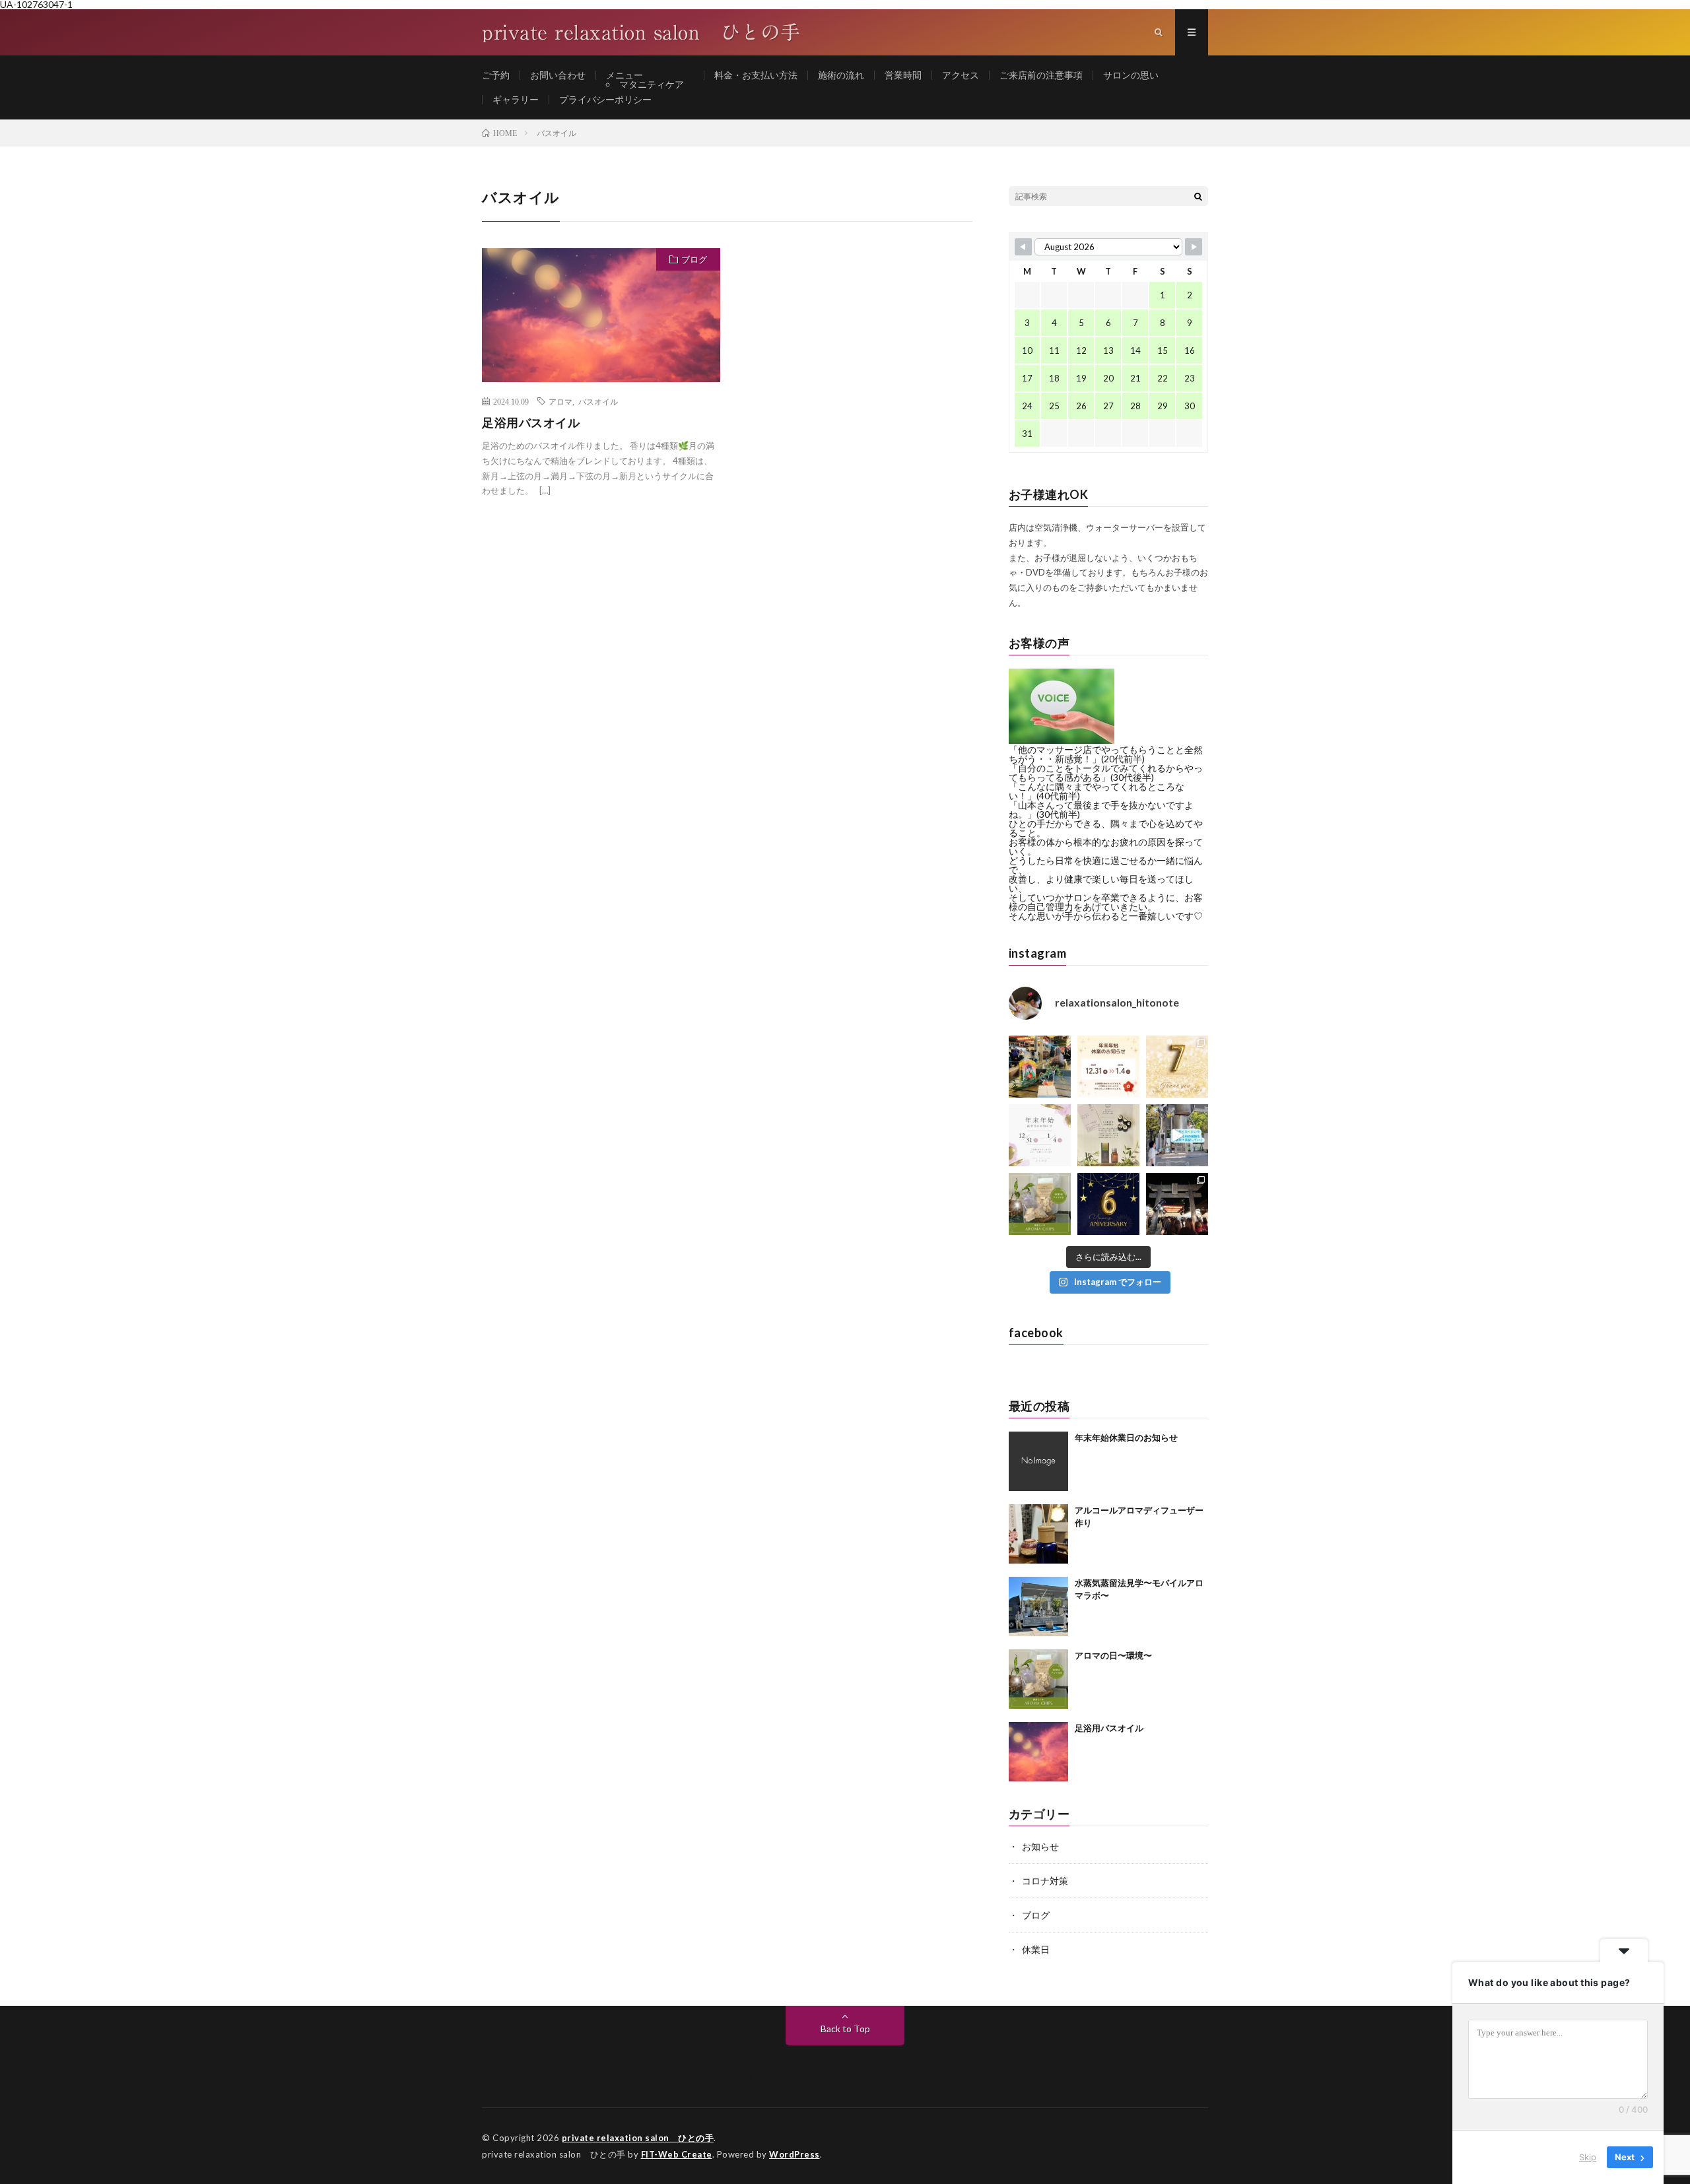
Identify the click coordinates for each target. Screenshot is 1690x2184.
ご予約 (496, 75)
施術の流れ (841, 75)
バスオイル (598, 401)
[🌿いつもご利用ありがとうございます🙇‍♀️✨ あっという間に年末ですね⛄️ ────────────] (1108, 1067)
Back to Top (845, 2029)
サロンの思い (1131, 75)
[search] (1198, 196)
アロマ (560, 401)
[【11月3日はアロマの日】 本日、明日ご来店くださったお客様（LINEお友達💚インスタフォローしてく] (1040, 1204)
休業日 (1036, 1949)
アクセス (961, 75)
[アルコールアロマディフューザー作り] (1038, 1534)
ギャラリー (516, 99)
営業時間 (903, 75)
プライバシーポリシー (605, 99)
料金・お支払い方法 (756, 75)
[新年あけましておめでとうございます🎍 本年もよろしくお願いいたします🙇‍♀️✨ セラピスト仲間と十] (1040, 1067)
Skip (1588, 2157)
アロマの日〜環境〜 (1113, 1655)
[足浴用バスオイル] (1038, 1752)
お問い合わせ (558, 75)
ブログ (694, 259)
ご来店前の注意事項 (1041, 75)
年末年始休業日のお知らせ (1126, 1438)
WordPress (794, 2154)
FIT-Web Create (677, 2154)
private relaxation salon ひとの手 (638, 2138)
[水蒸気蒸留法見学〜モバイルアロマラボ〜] (1038, 1606)
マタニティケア (652, 84)
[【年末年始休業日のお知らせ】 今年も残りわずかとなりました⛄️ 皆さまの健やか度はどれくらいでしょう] (1040, 1135)
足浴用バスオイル (531, 422)
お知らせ (1040, 1846)
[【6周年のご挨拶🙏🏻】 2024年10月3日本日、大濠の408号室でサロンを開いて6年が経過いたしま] (1108, 1204)
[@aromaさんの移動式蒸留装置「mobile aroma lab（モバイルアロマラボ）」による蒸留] (1177, 1135)
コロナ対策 (1045, 1881)
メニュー (625, 75)
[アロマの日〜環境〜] (1038, 1679)
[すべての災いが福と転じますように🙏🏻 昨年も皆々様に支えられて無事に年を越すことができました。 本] (1177, 1204)
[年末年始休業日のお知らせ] (1038, 1461)
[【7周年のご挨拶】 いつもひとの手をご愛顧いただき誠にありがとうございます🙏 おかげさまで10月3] (1177, 1067)
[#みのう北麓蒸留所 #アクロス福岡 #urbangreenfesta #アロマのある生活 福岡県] (1108, 1135)
